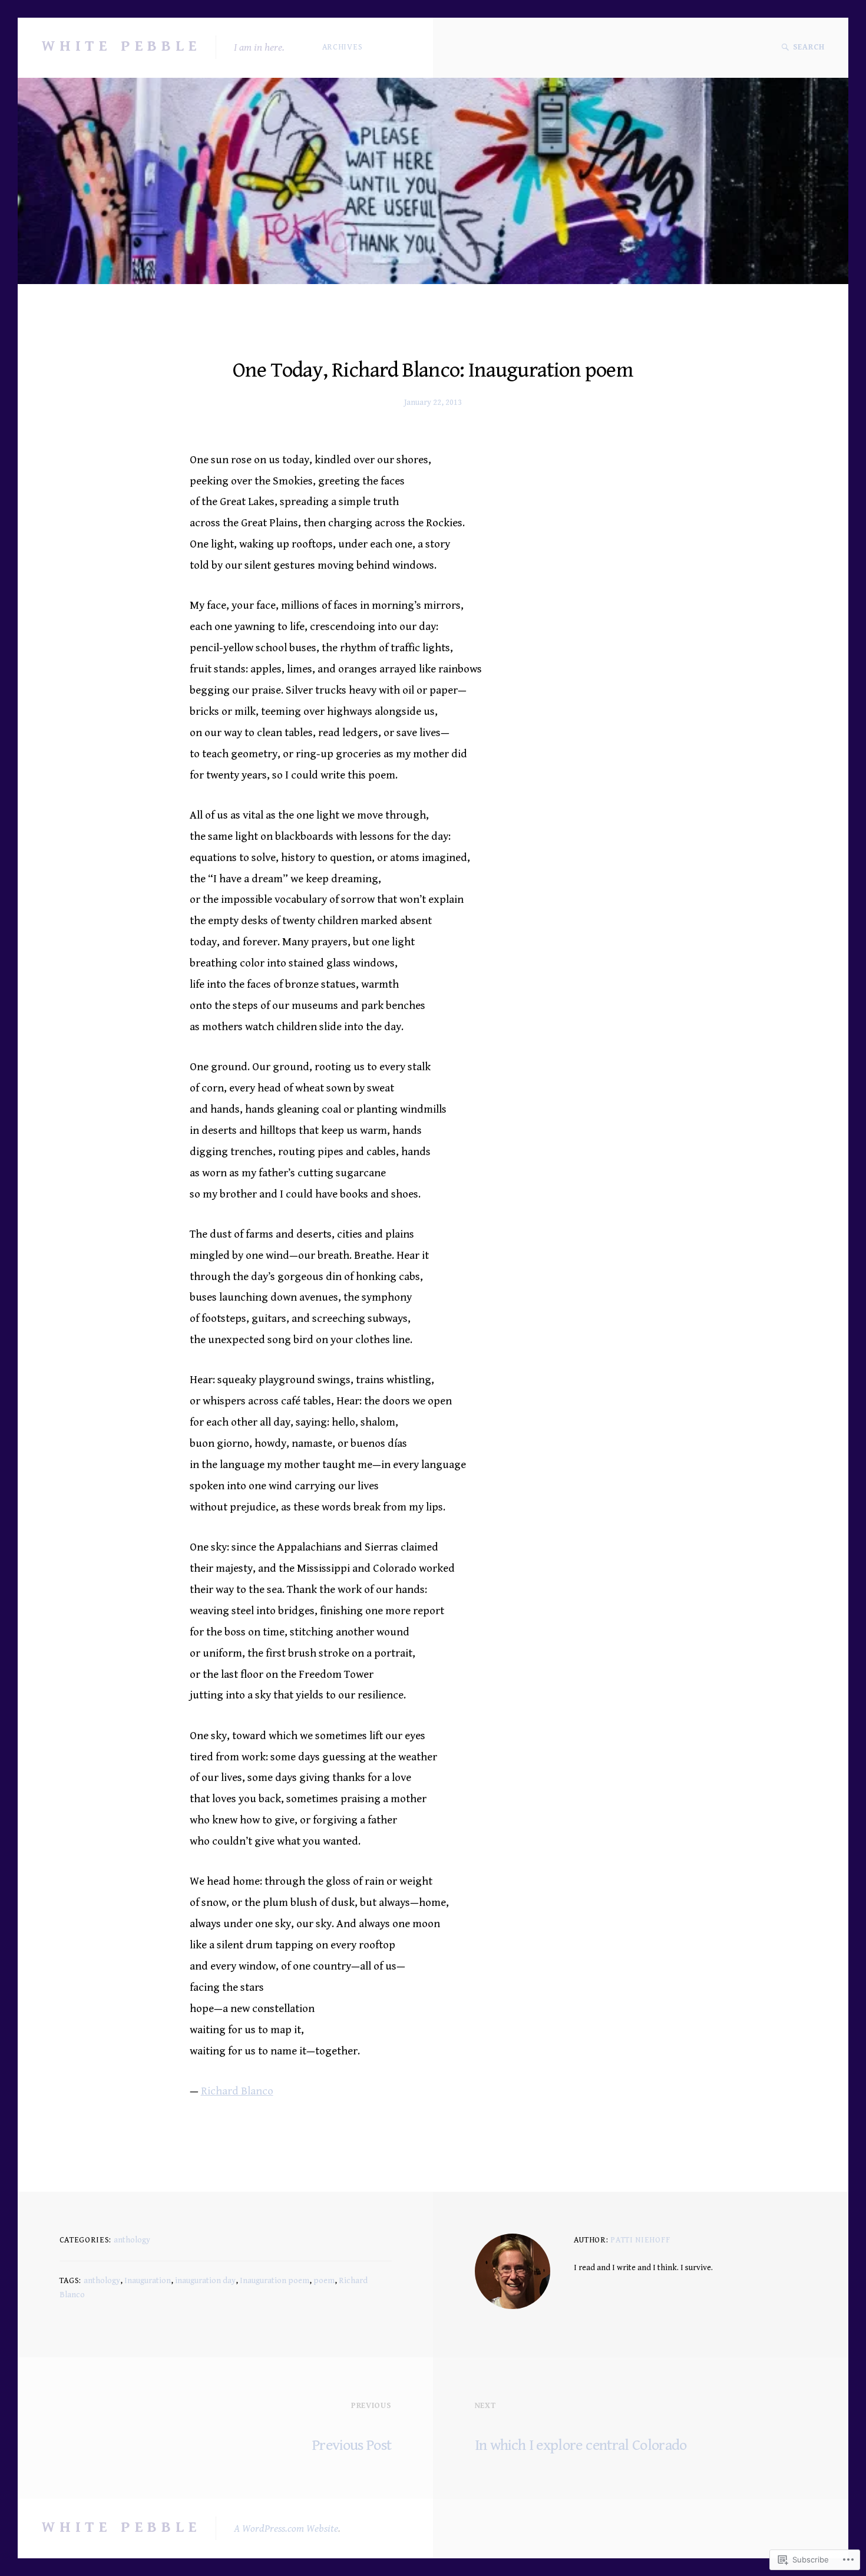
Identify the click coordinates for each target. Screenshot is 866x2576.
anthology (132, 2240)
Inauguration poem (275, 2281)
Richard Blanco (237, 2091)
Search (809, 47)
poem (324, 2281)
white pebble (121, 46)
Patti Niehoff (640, 2240)
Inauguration (148, 2281)
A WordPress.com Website (286, 2529)
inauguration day (205, 2281)
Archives (343, 47)
